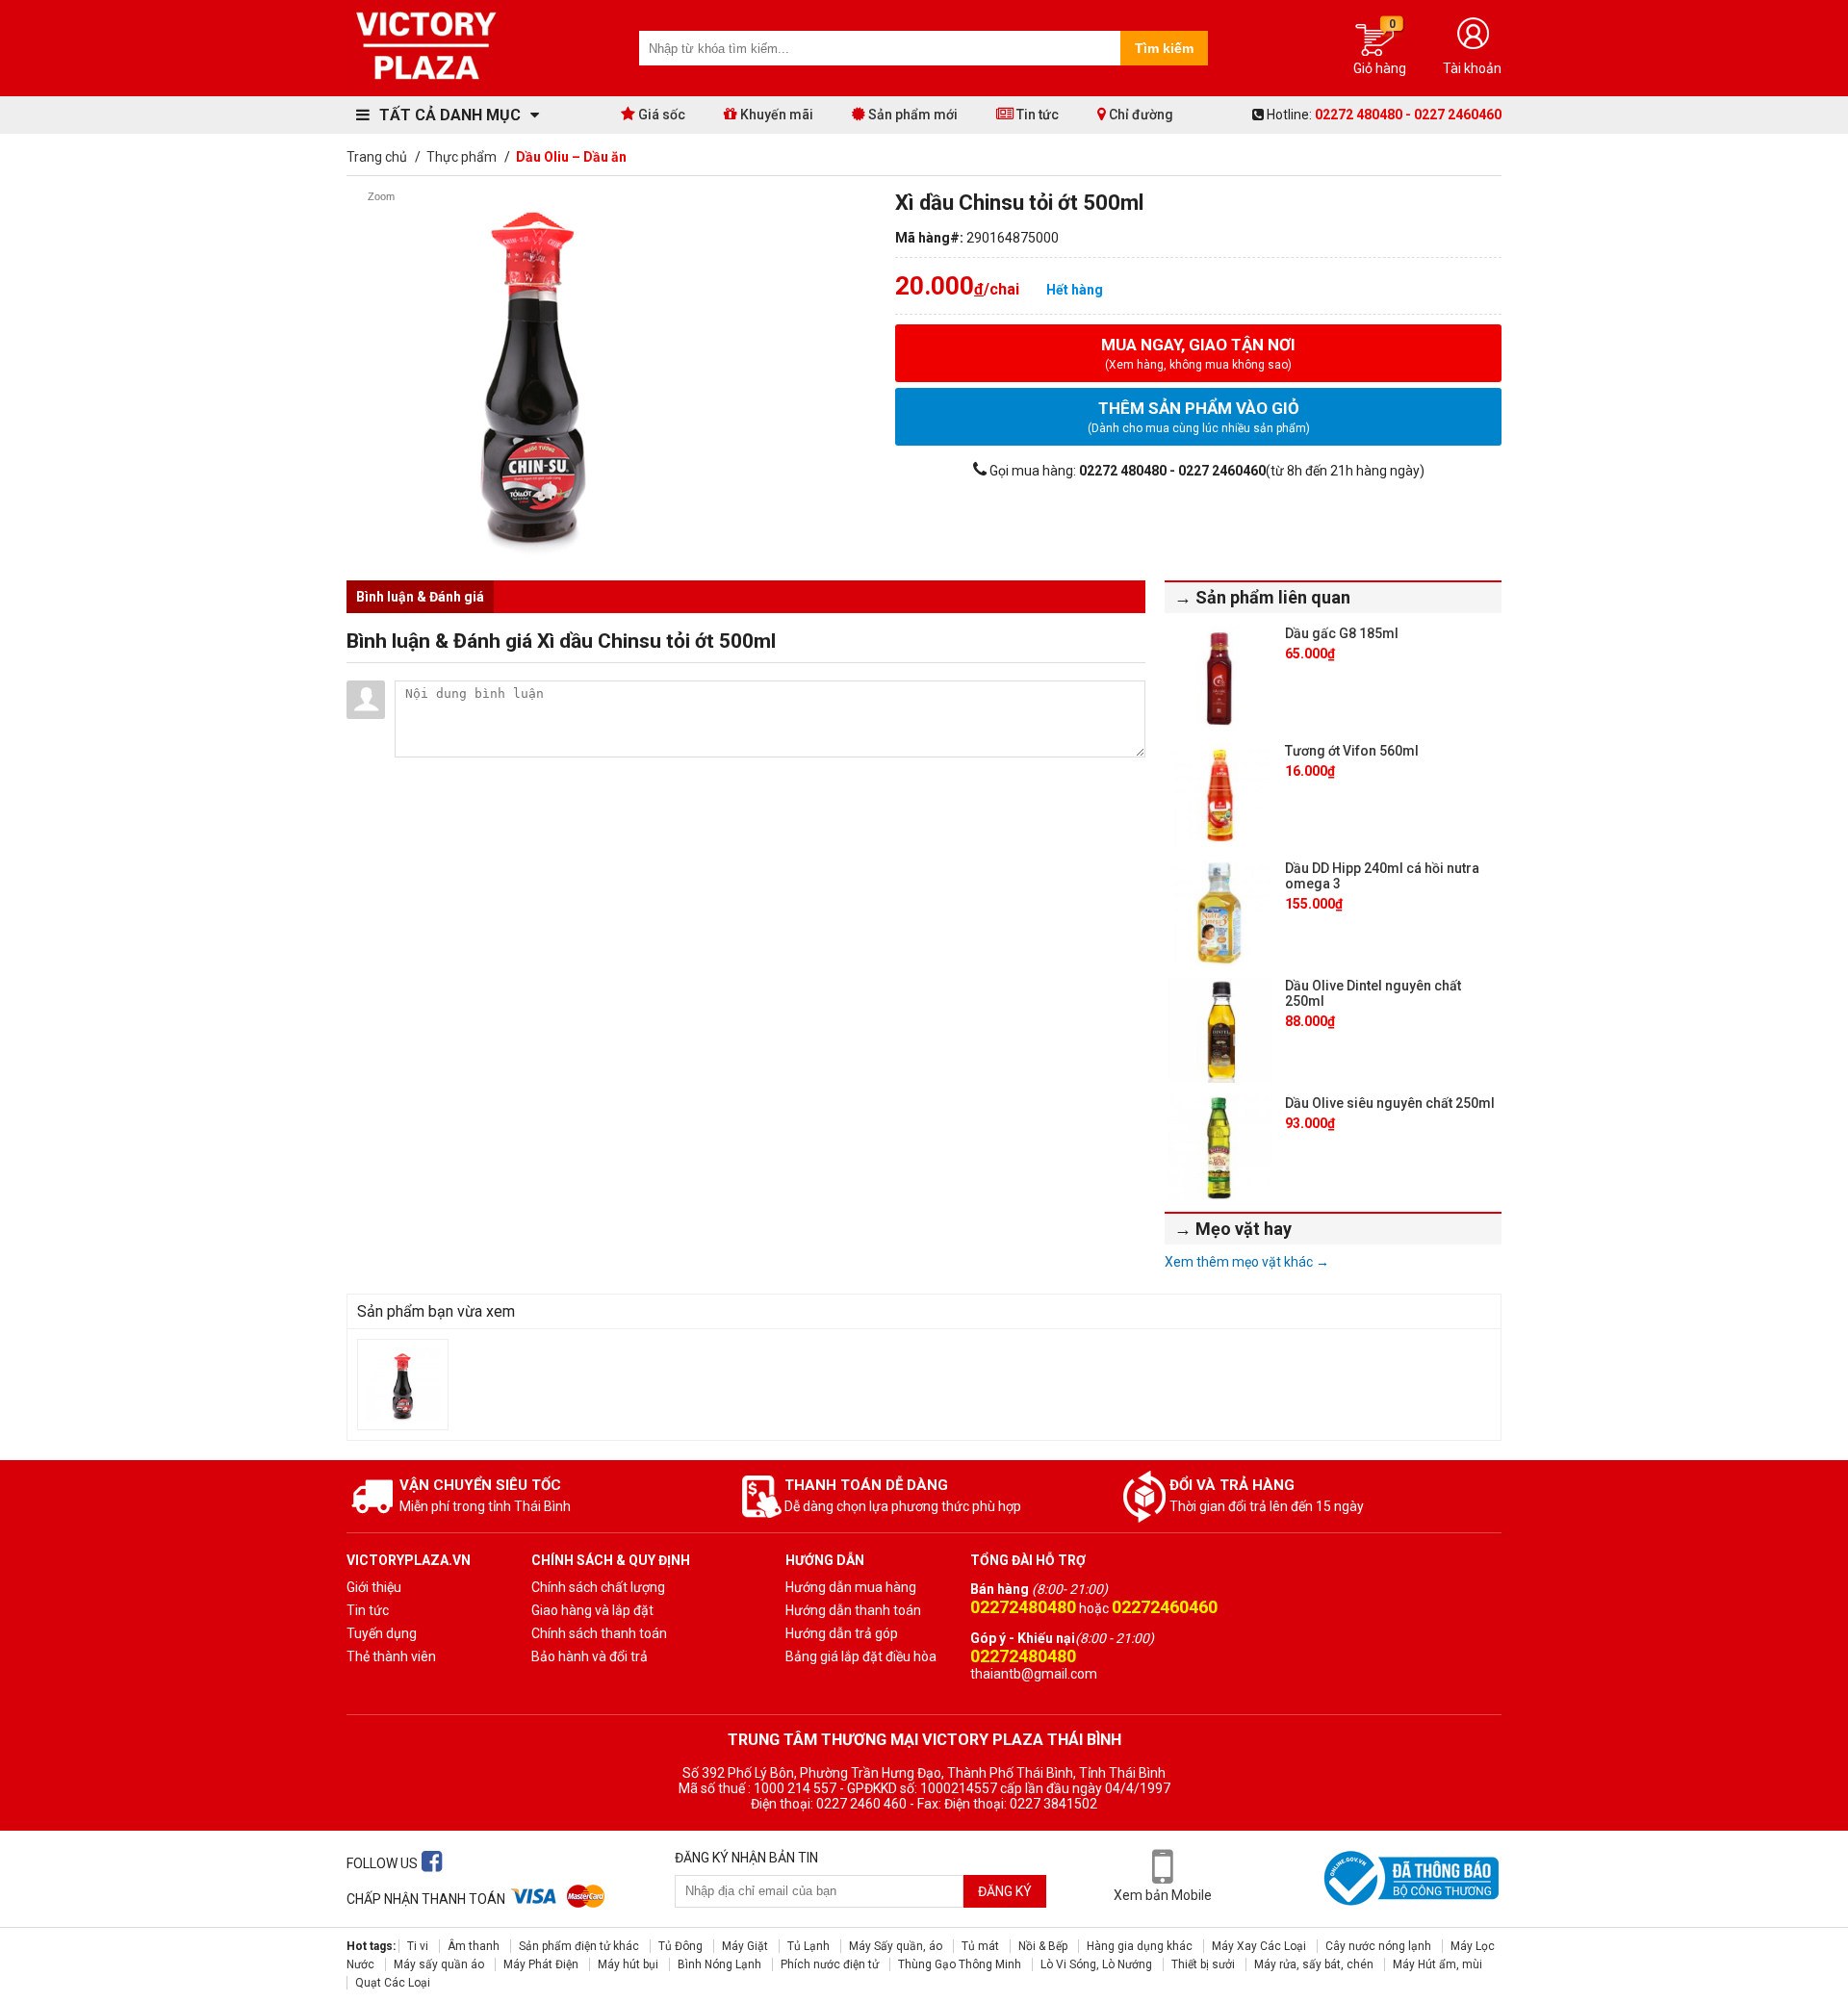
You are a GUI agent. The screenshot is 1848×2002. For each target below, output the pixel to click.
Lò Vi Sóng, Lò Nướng (1096, 1964)
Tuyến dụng (382, 1633)
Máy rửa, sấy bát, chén (1314, 1964)
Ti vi (418, 1946)
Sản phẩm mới (911, 115)
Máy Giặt (745, 1946)
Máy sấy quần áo (439, 1964)
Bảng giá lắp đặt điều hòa (861, 1656)
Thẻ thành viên (391, 1656)
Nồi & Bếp (1043, 1946)
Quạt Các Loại (393, 1983)
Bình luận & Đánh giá (420, 597)
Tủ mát (980, 1946)
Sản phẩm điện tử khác (579, 1946)
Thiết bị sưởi (1203, 1964)
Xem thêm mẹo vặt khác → (1247, 1262)
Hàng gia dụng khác (1140, 1946)
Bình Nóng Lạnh (719, 1964)
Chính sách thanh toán (599, 1633)
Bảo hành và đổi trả (590, 1656)
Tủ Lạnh (808, 1946)
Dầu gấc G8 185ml (1342, 633)
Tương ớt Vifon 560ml (1352, 751)
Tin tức (1036, 115)
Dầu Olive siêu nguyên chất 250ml (1390, 1103)
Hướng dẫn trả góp (842, 1633)
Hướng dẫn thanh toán (853, 1610)
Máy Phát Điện (541, 1964)
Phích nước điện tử (830, 1964)
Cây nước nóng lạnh (1378, 1946)
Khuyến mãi (775, 115)
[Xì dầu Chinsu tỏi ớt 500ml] (403, 1385)
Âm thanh (474, 1946)
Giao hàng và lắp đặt (592, 1610)
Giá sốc (660, 115)
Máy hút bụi (628, 1964)
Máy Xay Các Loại (1259, 1946)
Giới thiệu (374, 1587)
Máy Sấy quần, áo (896, 1946)
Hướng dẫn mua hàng (851, 1587)
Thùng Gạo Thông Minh (960, 1964)
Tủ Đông (680, 1946)
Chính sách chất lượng (598, 1587)
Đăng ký (1005, 1891)
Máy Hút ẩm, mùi (1437, 1964)
